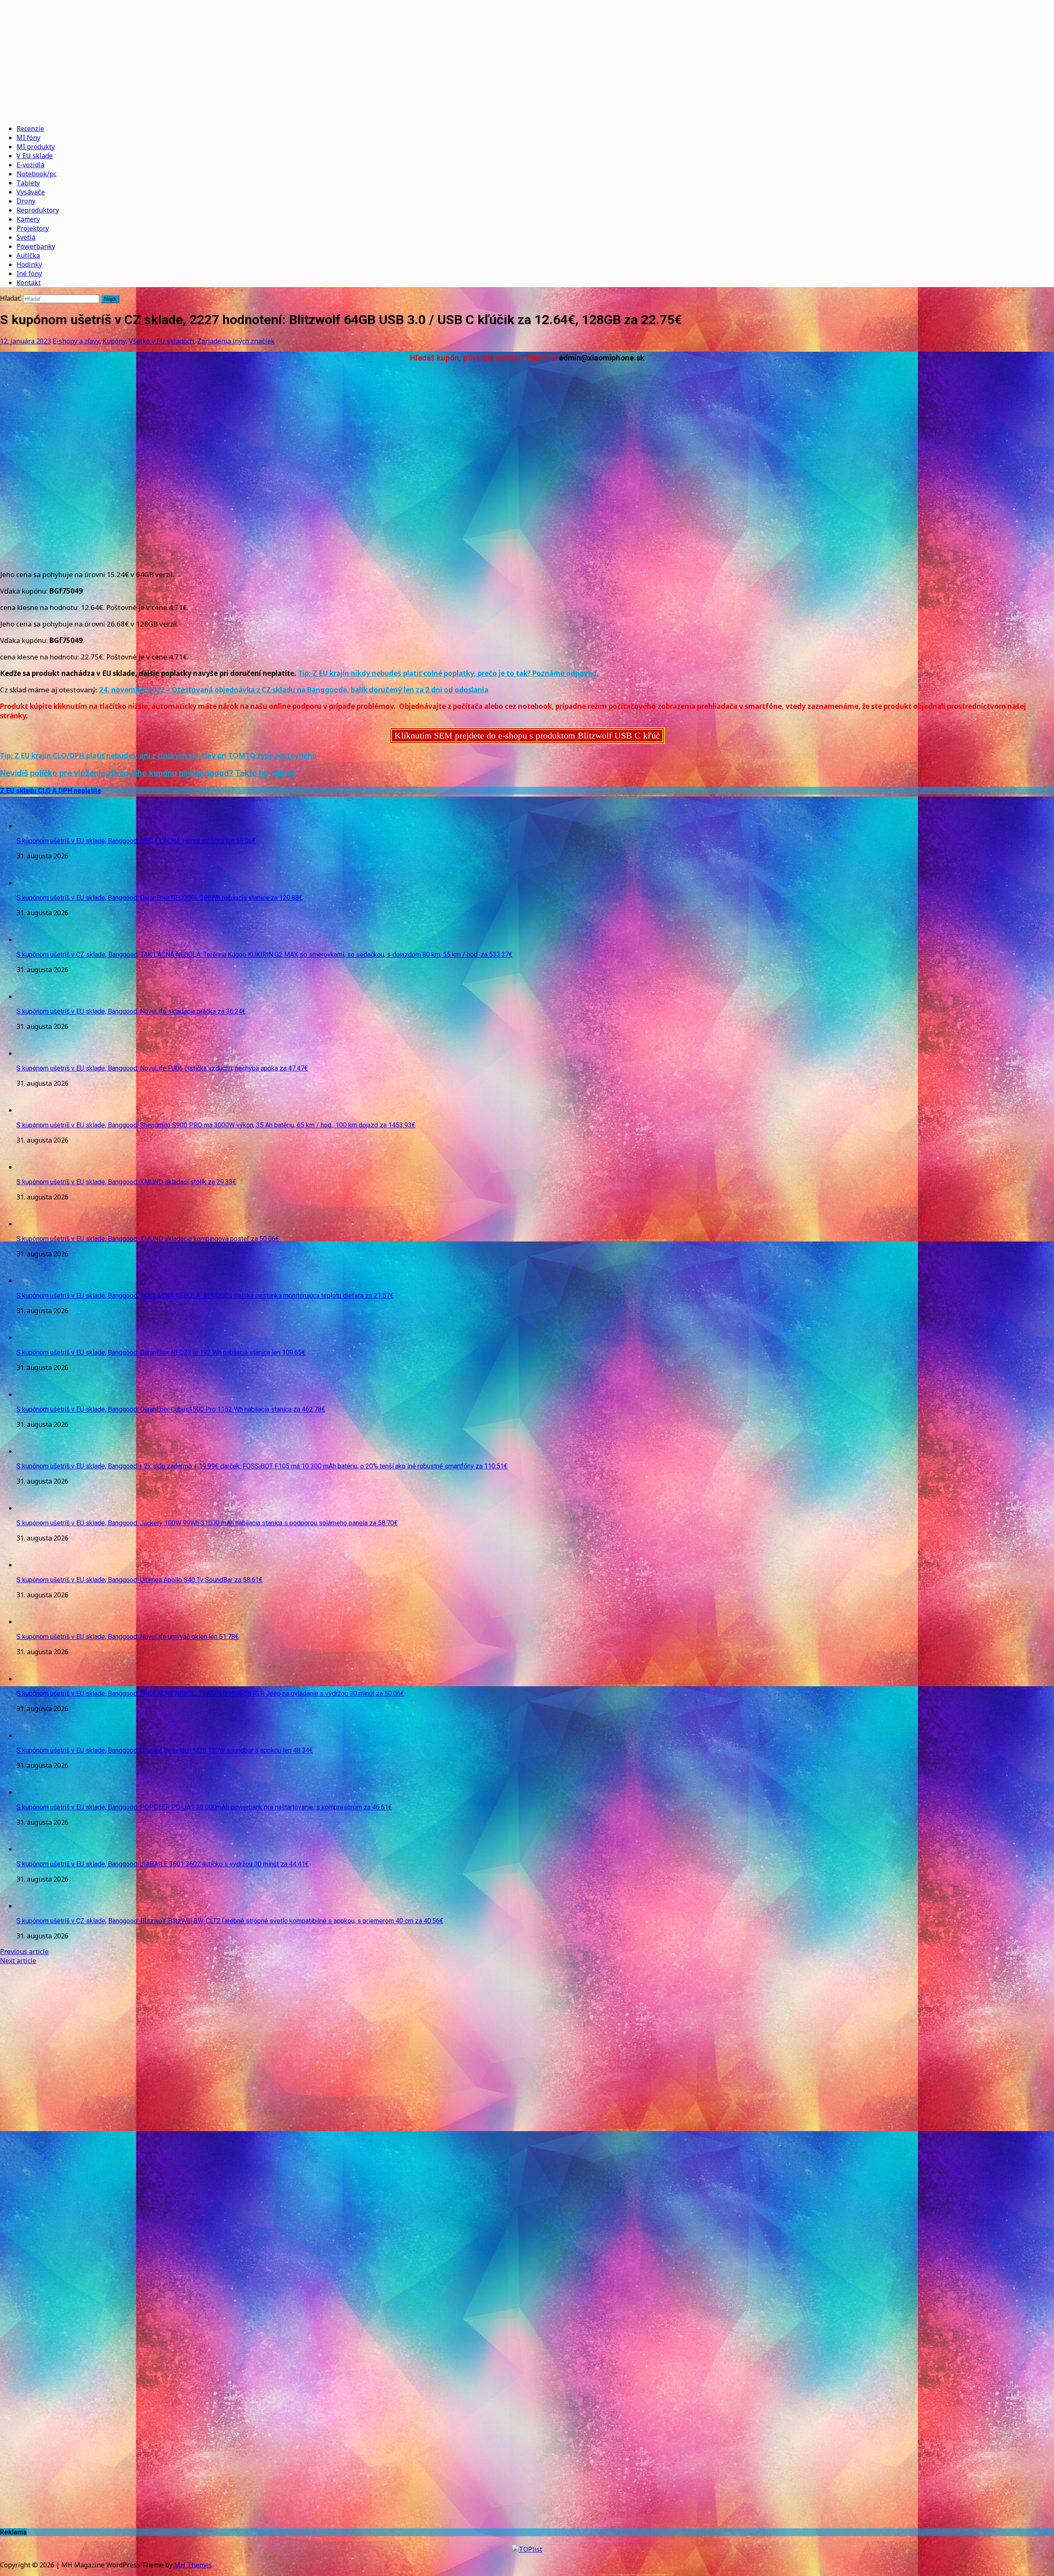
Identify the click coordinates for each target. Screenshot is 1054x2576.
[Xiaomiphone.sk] (527, 59)
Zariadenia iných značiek (236, 341)
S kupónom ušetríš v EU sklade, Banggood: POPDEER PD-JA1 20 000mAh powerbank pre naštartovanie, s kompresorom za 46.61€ (204, 1807)
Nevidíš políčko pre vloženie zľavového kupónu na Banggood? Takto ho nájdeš (148, 773)
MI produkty (36, 147)
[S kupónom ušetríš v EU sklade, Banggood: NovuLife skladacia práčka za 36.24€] (33, 996)
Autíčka (28, 255)
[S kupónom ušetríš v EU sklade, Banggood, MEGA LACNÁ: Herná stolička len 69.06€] (33, 826)
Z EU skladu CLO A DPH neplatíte (51, 791)
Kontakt (29, 283)
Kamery (28, 219)
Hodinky (29, 264)
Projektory (33, 228)
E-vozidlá (30, 165)
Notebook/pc (36, 174)
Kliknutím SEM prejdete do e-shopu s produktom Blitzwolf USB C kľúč (527, 735)
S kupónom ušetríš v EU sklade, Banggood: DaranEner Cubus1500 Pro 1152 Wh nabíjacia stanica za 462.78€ (171, 1409)
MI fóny (28, 138)
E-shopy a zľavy (76, 341)
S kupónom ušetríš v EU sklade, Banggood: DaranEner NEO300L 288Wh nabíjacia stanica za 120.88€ (160, 898)
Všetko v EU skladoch (161, 341)
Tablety (28, 183)
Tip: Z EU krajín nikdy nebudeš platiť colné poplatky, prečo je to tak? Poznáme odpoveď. (448, 673)
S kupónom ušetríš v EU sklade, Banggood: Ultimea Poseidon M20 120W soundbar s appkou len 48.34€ (165, 1750)
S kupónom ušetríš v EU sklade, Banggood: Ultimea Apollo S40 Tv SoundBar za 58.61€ (140, 1580)
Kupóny (114, 341)
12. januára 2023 (26, 341)
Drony (26, 201)
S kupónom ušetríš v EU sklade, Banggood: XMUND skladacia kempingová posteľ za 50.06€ (148, 1239)
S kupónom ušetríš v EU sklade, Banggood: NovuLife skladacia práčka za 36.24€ (131, 1011)
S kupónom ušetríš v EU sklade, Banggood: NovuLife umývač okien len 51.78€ (128, 1637)
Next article (18, 1961)
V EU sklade (35, 156)
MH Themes (193, 2565)
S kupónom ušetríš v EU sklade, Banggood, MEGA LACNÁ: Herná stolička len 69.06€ (136, 841)
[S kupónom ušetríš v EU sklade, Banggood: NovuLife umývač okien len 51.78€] (33, 1622)
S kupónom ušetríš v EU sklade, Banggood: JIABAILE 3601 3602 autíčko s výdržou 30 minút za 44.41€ (163, 1864)
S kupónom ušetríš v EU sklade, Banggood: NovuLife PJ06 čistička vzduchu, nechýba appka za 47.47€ (162, 1068)
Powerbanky (36, 246)
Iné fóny (29, 273)
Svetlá (26, 237)
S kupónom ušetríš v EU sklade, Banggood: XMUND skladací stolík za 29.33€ (126, 1182)
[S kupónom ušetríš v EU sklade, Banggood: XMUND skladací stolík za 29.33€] (33, 1167)
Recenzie (30, 129)
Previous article (24, 1952)
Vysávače (31, 192)
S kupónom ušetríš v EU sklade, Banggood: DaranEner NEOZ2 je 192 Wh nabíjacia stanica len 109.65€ (161, 1352)
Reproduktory (38, 210)
